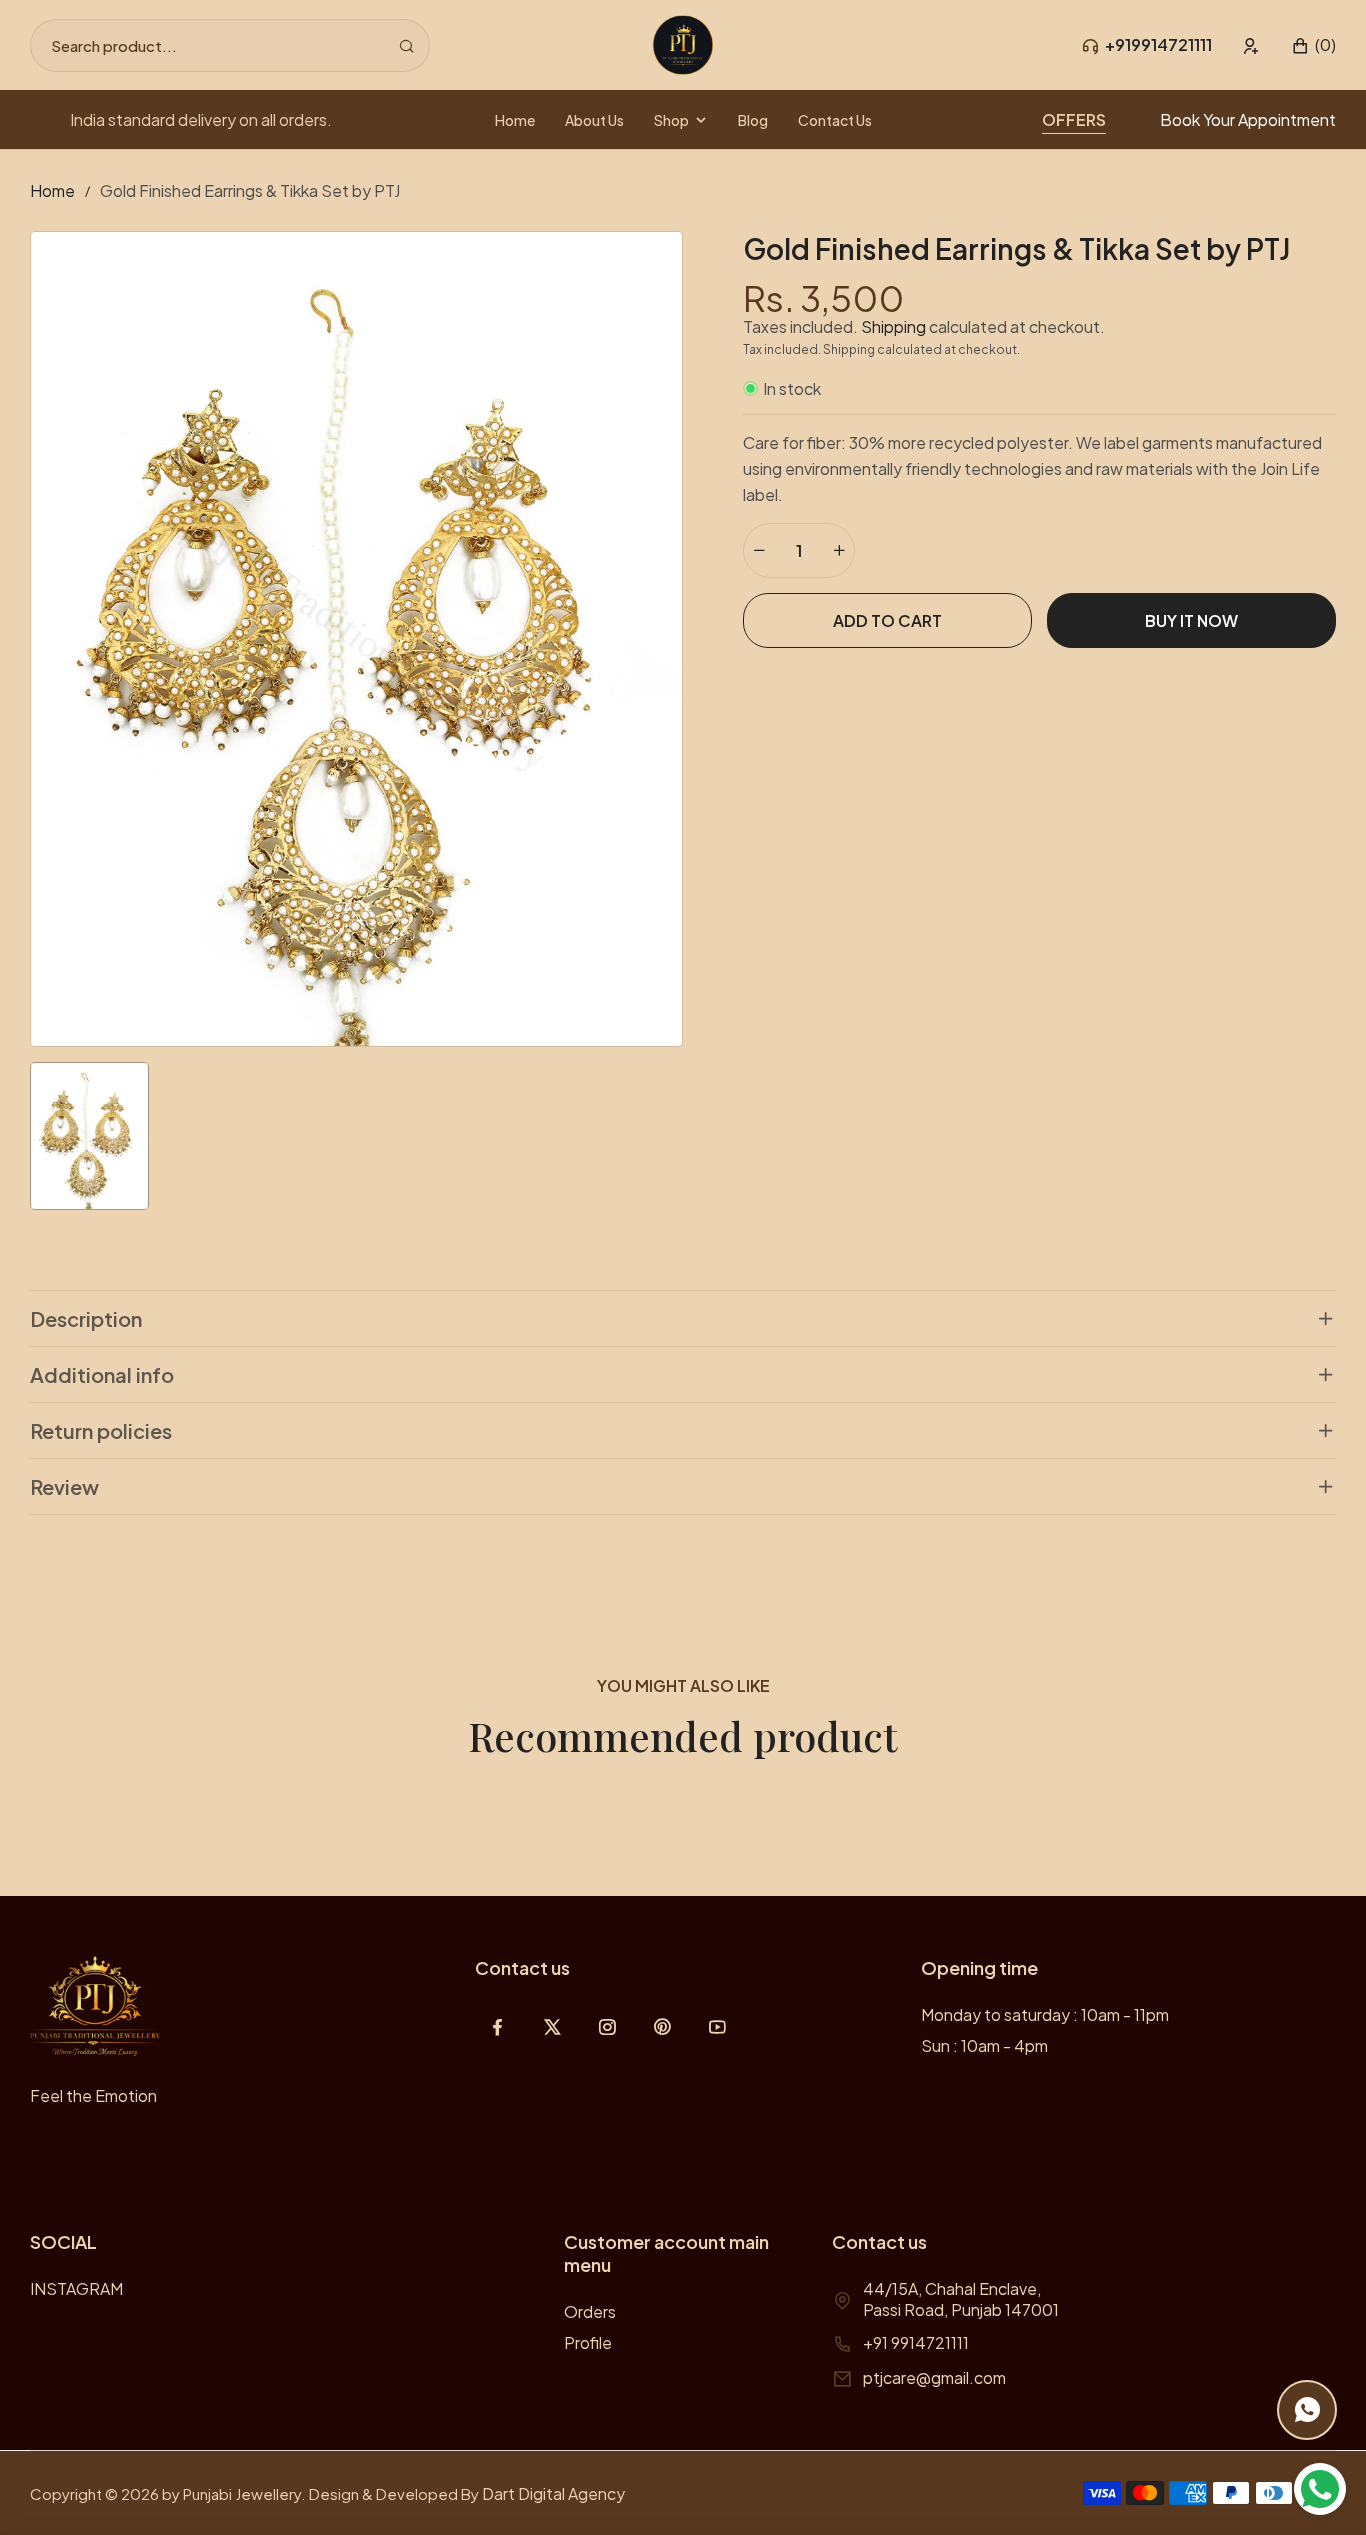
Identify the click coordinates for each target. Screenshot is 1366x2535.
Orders (590, 2311)
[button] (1313, 45)
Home (52, 190)
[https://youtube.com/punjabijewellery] (717, 2026)
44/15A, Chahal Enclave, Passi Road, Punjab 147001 (961, 2299)
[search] (406, 45)
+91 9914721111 (916, 2342)
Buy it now (1191, 620)
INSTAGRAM (76, 2288)
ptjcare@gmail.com (934, 2377)
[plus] (839, 550)
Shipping (893, 326)
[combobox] (230, 45)
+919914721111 (1158, 44)
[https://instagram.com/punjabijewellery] (607, 2026)
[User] (1251, 45)
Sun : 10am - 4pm (984, 2045)
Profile (588, 2342)
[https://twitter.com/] (552, 2026)
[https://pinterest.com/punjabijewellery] (662, 2026)
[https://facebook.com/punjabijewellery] (497, 2026)
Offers (1074, 119)
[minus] (759, 550)
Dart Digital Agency (553, 2493)
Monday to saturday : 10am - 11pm (1045, 2014)
